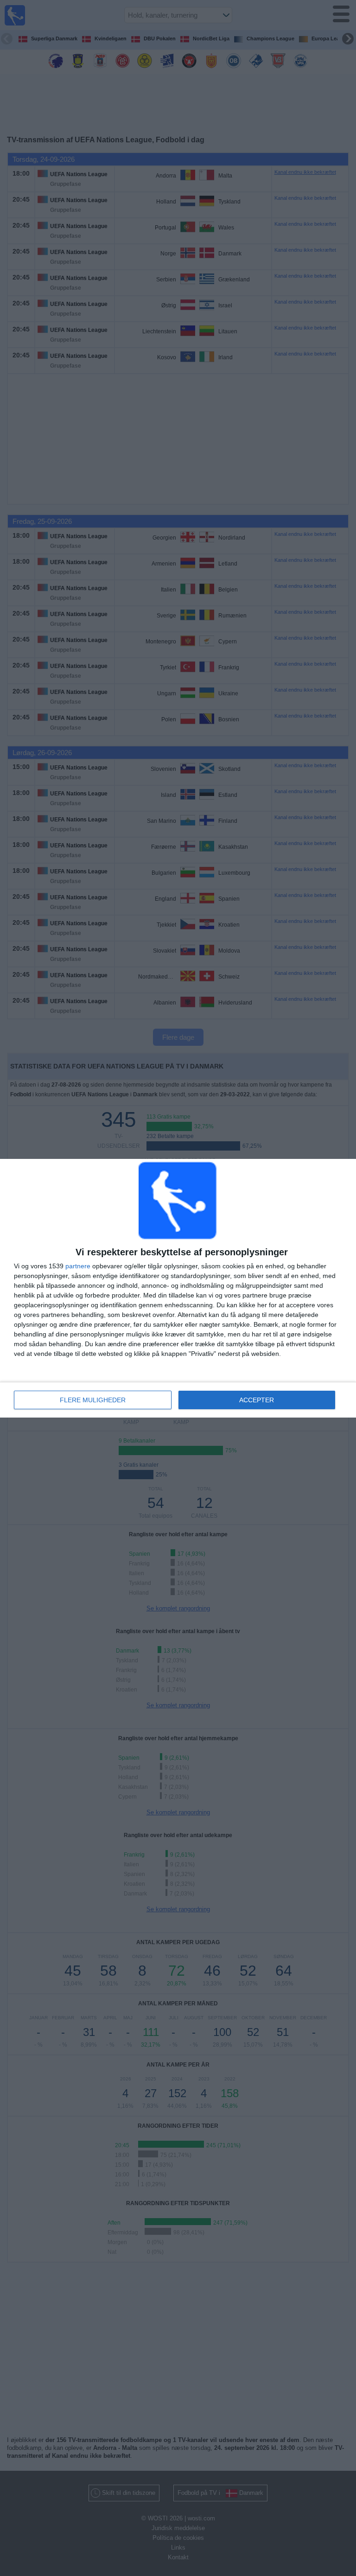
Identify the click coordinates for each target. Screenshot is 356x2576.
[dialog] (178, 1288)
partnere (78, 1266)
